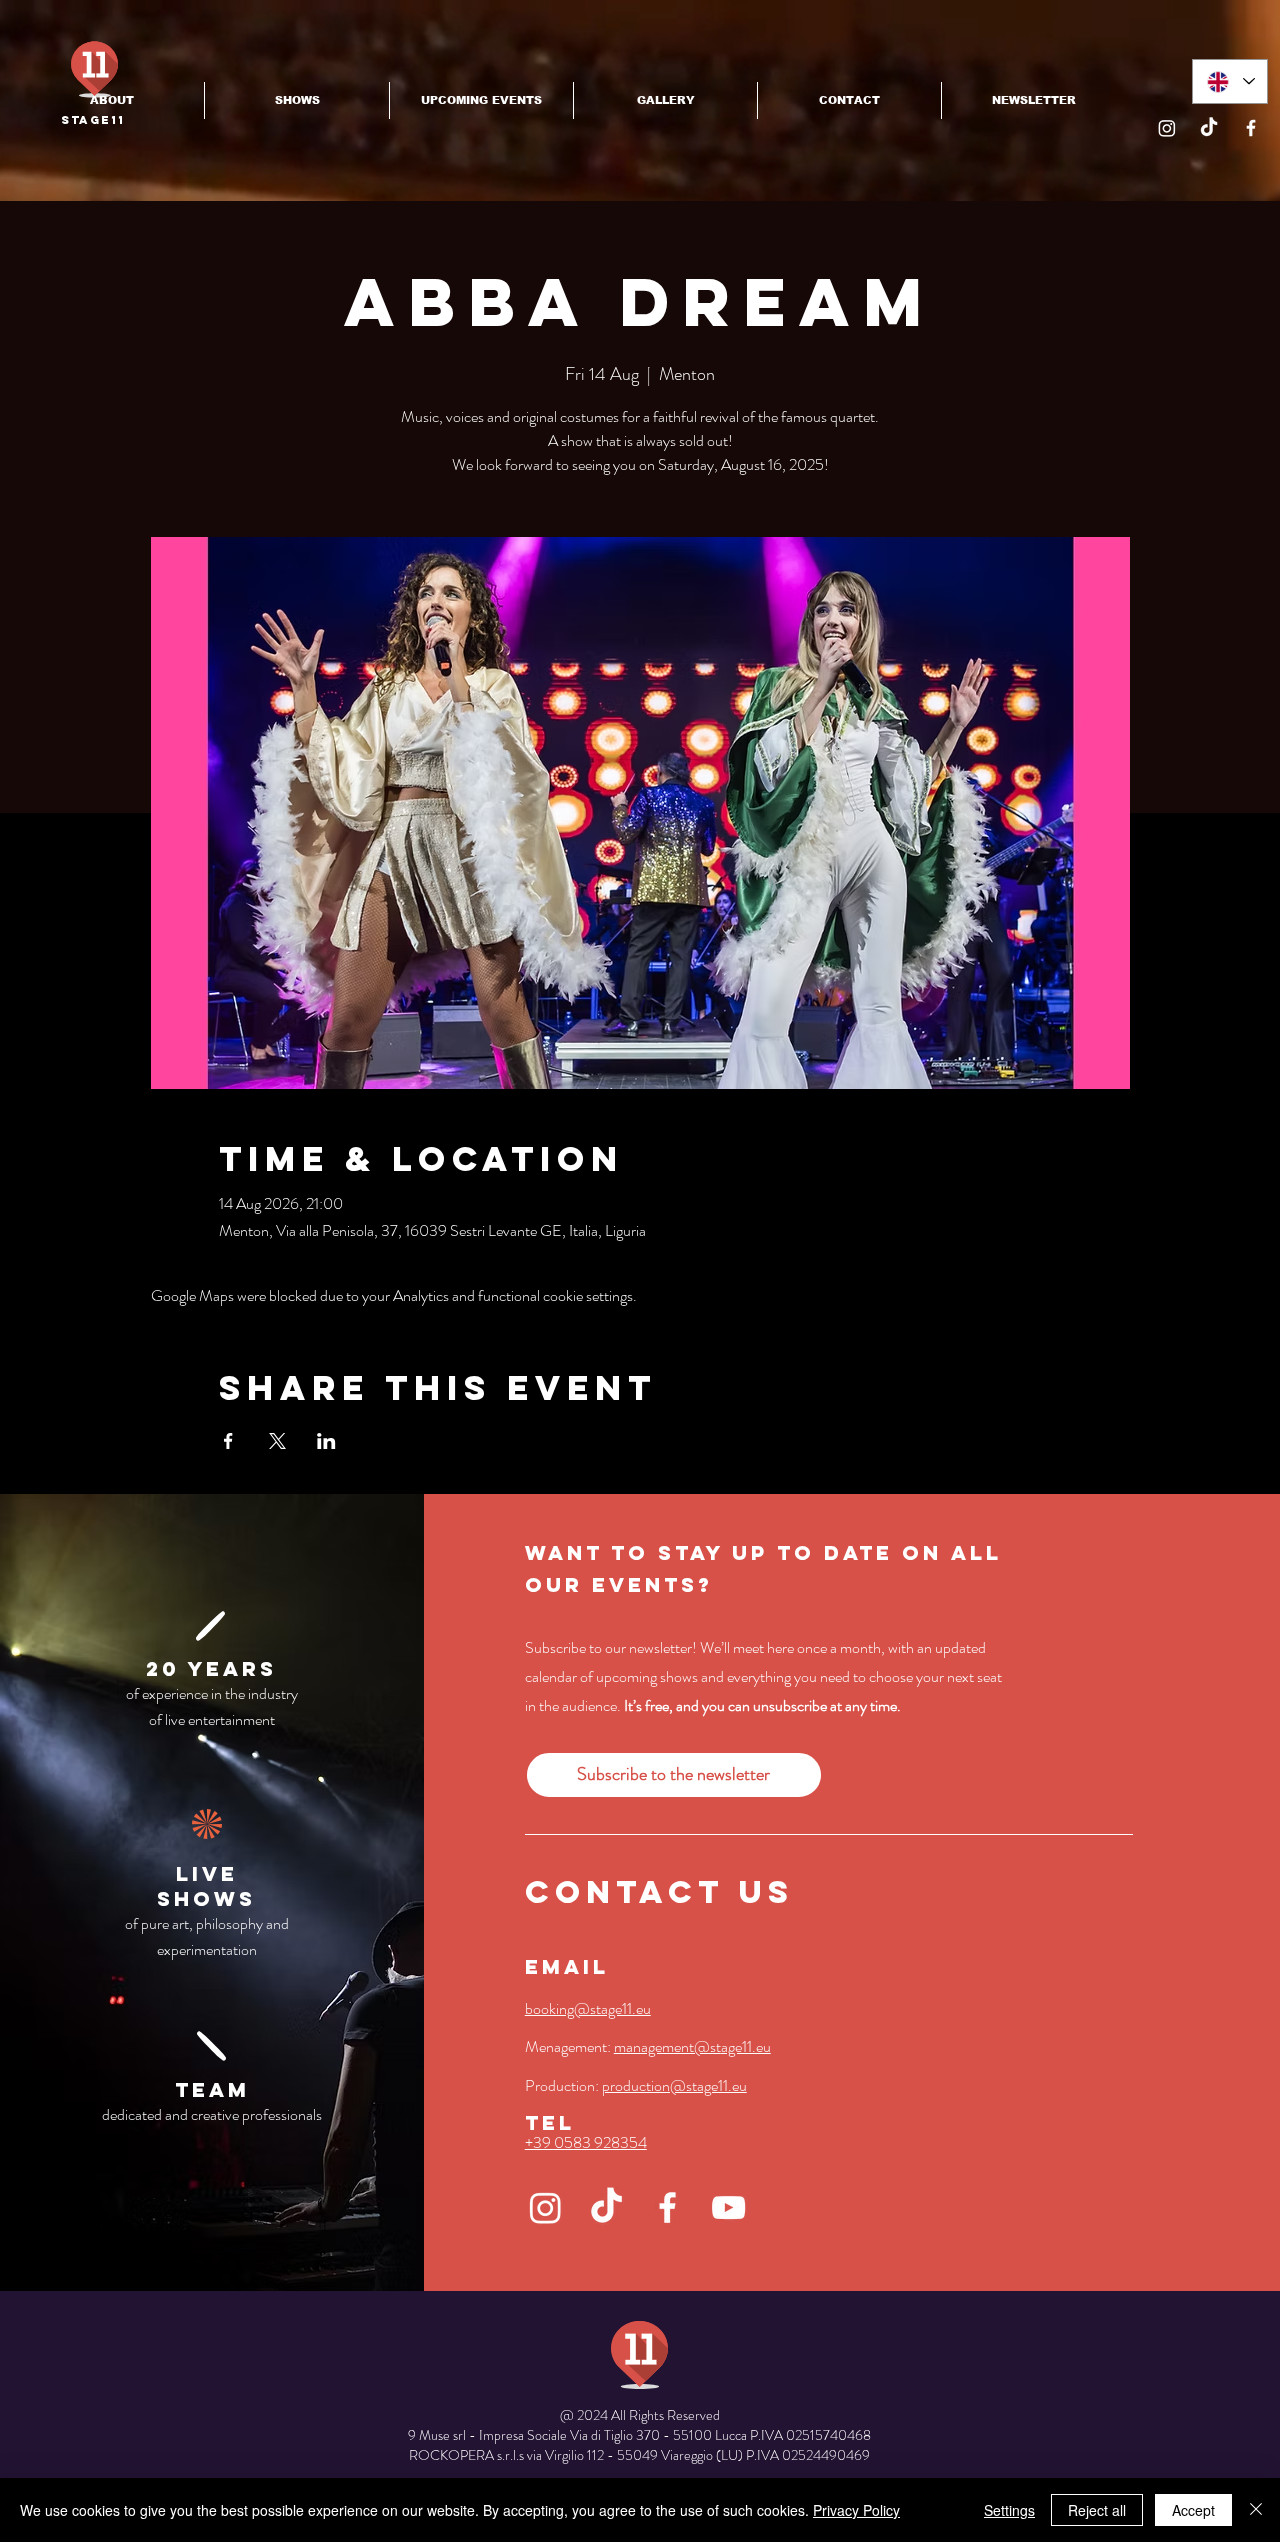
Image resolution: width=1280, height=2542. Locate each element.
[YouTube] (728, 2207)
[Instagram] (1167, 128)
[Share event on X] (277, 1441)
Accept (1193, 2510)
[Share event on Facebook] (228, 1441)
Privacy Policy (856, 2510)
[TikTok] (1209, 128)
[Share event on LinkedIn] (326, 1441)
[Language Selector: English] (1230, 81)
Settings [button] (1009, 2510)
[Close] (1256, 2510)
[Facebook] (1251, 128)
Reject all (1097, 2510)
